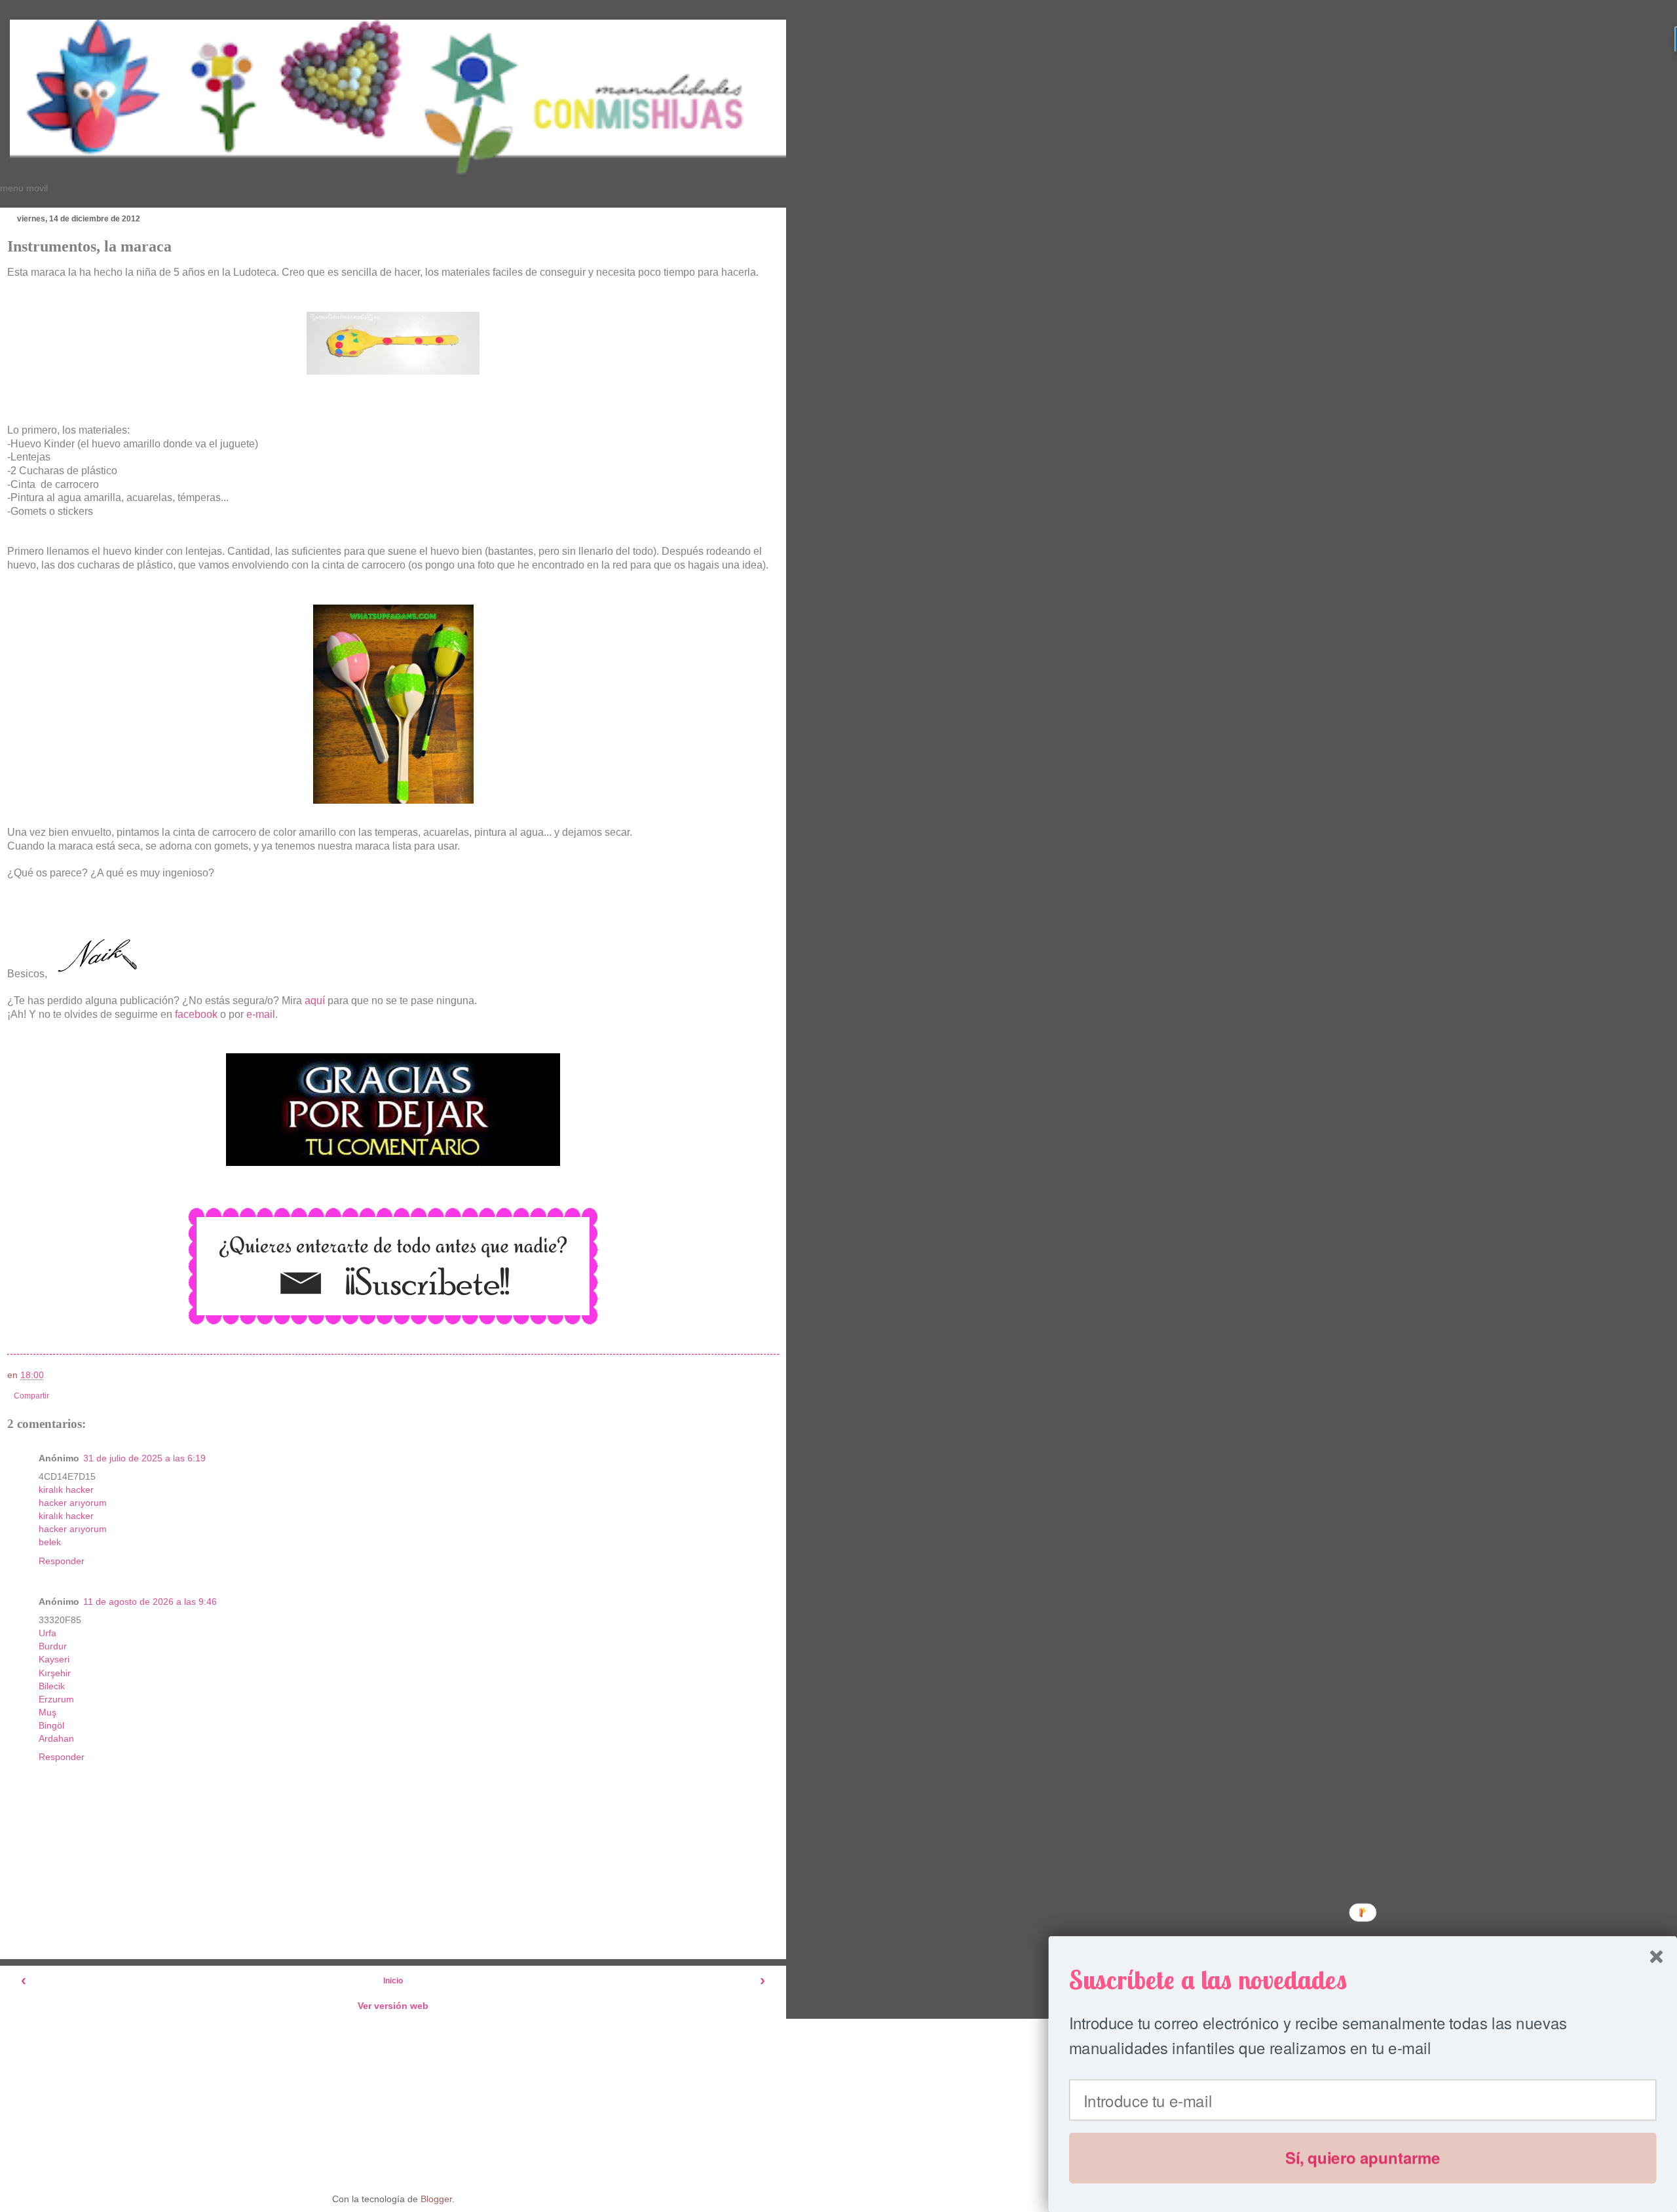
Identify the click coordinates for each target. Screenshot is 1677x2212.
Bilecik (52, 1686)
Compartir (31, 1396)
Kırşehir (55, 1673)
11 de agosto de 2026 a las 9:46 (150, 1602)
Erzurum (56, 1699)
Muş (47, 1712)
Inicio (393, 1981)
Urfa (47, 1633)
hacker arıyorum (73, 1503)
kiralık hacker (66, 1490)
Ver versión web (393, 2006)
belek (50, 1542)
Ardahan (56, 1738)
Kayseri (54, 1659)
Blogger (436, 2199)
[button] (1363, 1980)
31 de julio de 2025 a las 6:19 (144, 1458)
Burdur (53, 1646)
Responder (62, 1561)
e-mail (261, 1014)
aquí (316, 1001)
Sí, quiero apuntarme (1363, 2158)
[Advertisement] (393, 2101)
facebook (196, 1014)
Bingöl (51, 1725)
